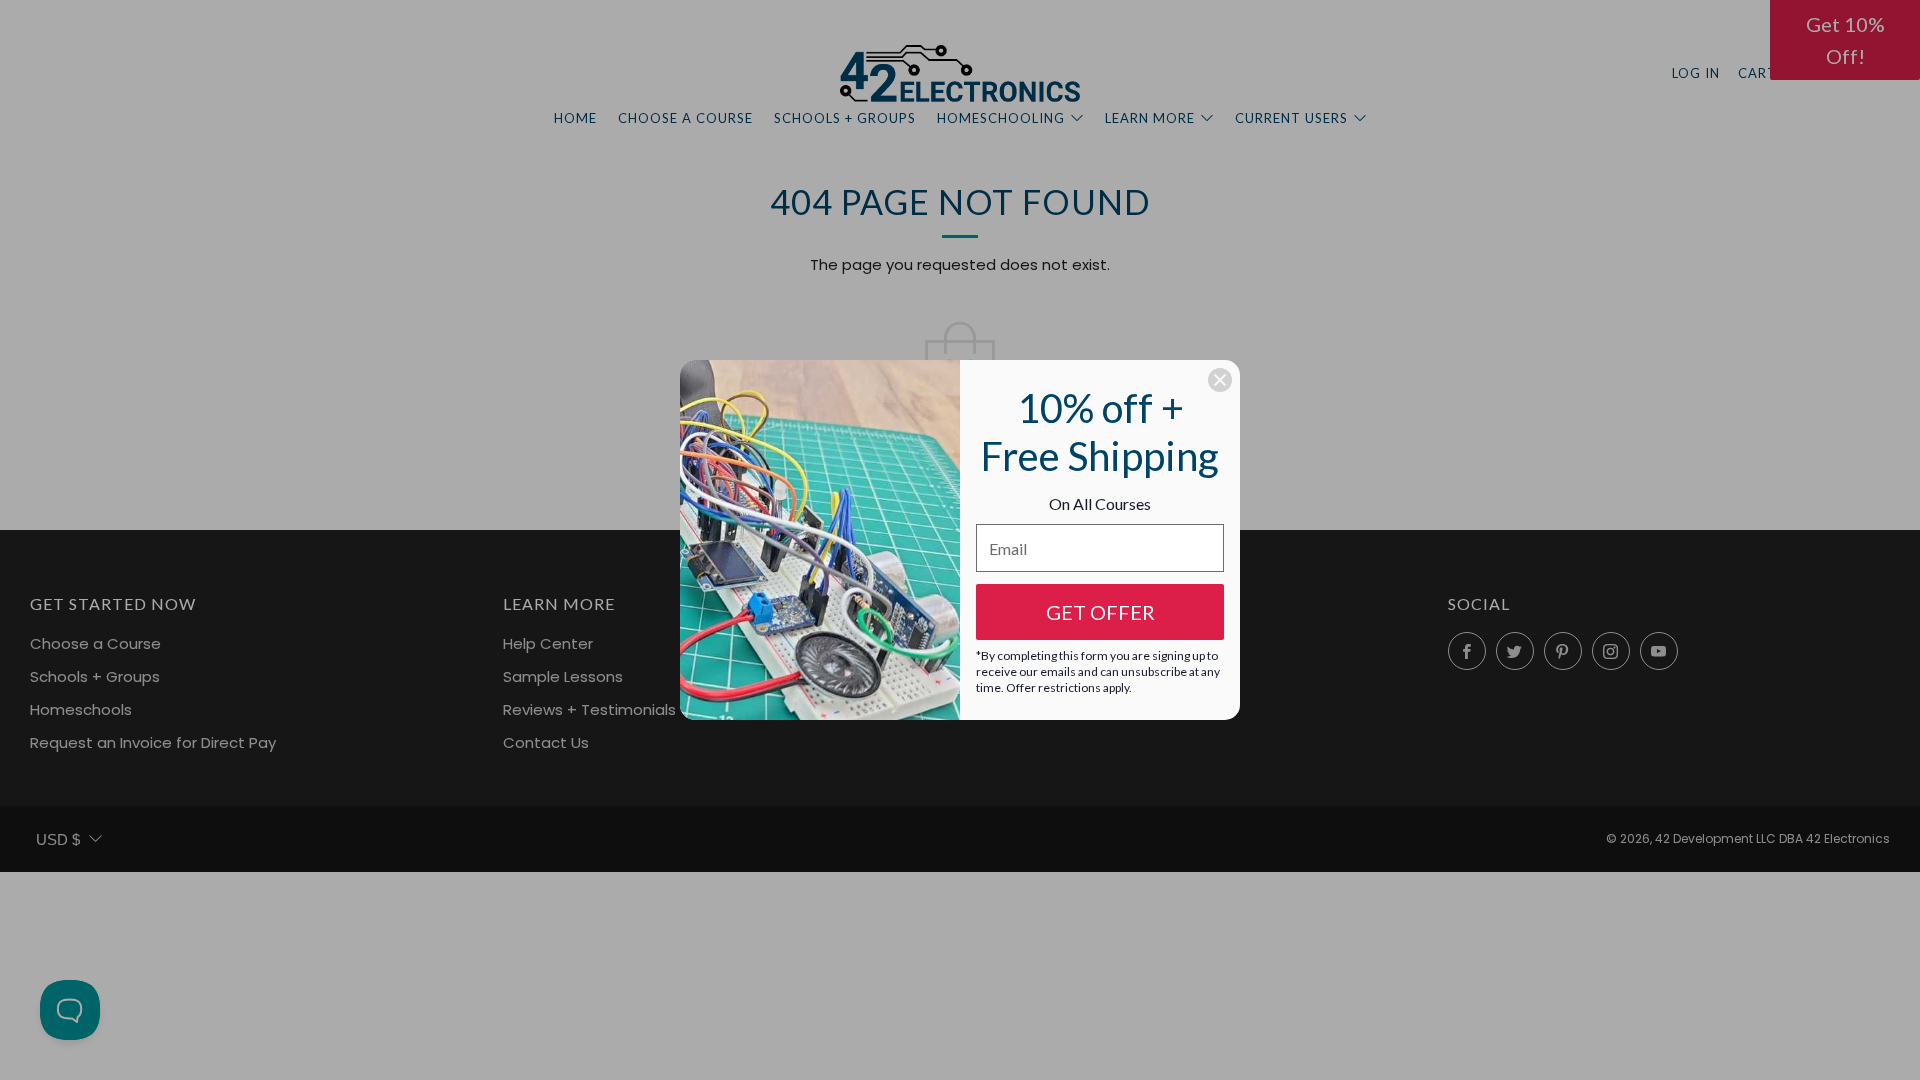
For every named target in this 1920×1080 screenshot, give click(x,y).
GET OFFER (1100, 612)
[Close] (1220, 380)
